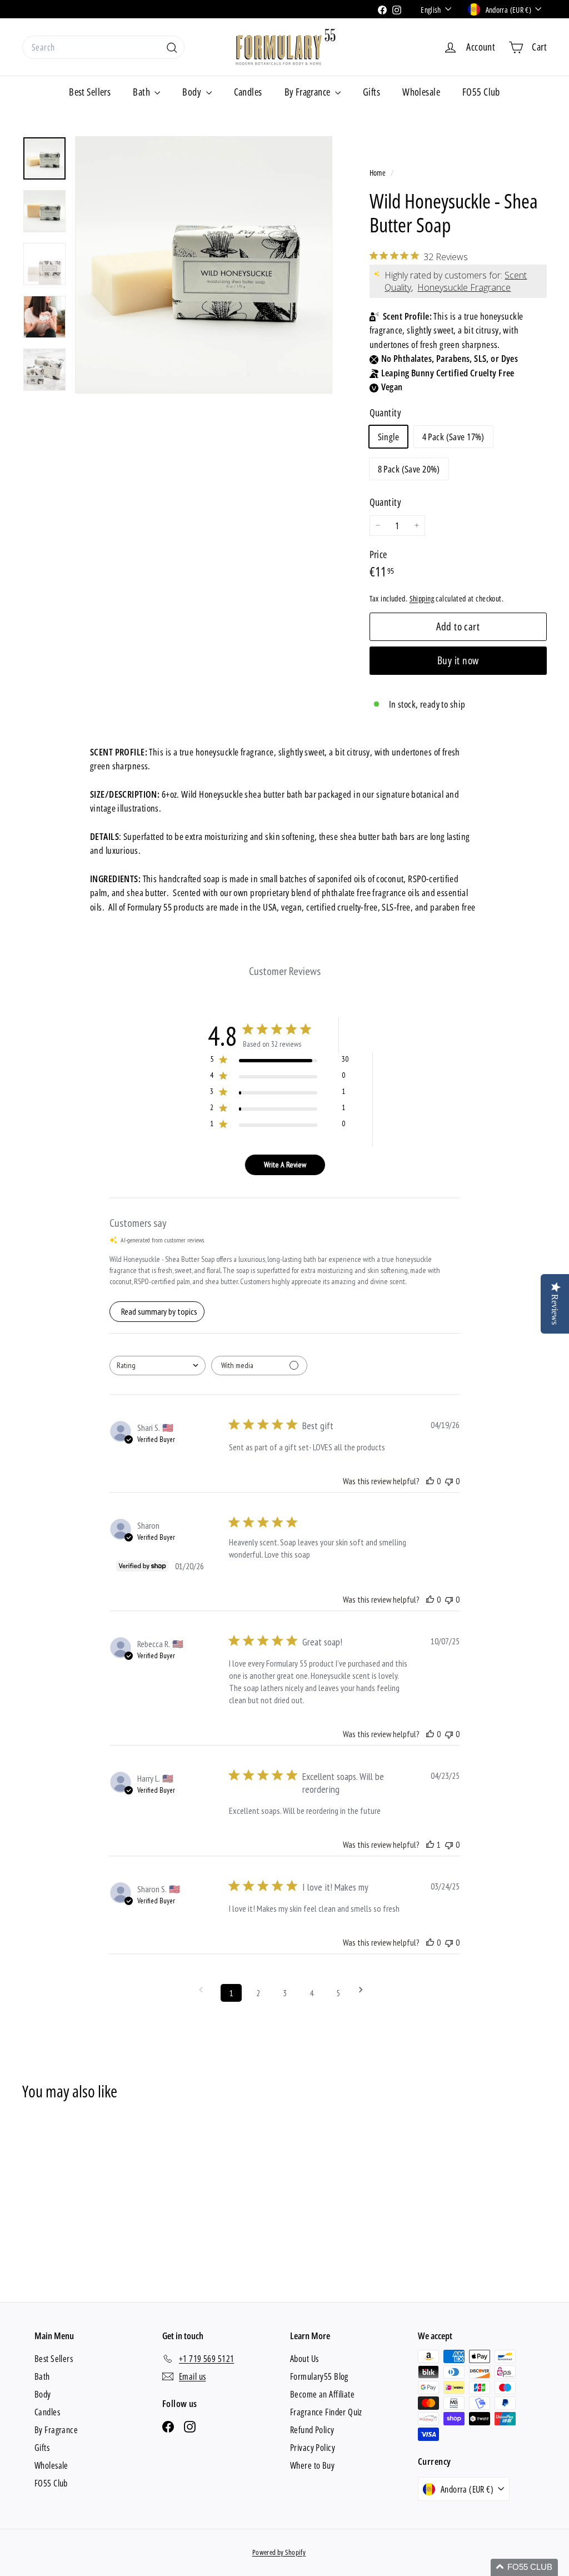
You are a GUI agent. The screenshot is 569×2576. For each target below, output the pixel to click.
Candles (248, 92)
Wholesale (421, 92)
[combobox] (103, 47)
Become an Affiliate (322, 2394)
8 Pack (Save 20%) (409, 469)
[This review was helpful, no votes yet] (430, 1481)
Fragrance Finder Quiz (326, 2412)
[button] (524, 2567)
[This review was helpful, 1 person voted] (430, 1844)
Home (379, 173)
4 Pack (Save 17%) (453, 437)
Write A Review (285, 1165)
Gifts (371, 92)
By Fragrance (309, 92)
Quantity (385, 502)
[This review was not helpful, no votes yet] (449, 1481)
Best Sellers (90, 92)
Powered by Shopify (279, 2552)
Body (193, 92)
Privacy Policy (313, 2448)
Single (389, 437)
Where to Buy (312, 2465)
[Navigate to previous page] (204, 1990)
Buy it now (458, 660)
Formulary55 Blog (319, 2376)
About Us (304, 2359)
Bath (142, 92)
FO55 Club (481, 92)
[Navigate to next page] (365, 1990)
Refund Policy (312, 2430)
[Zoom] (204, 265)
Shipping (422, 598)
